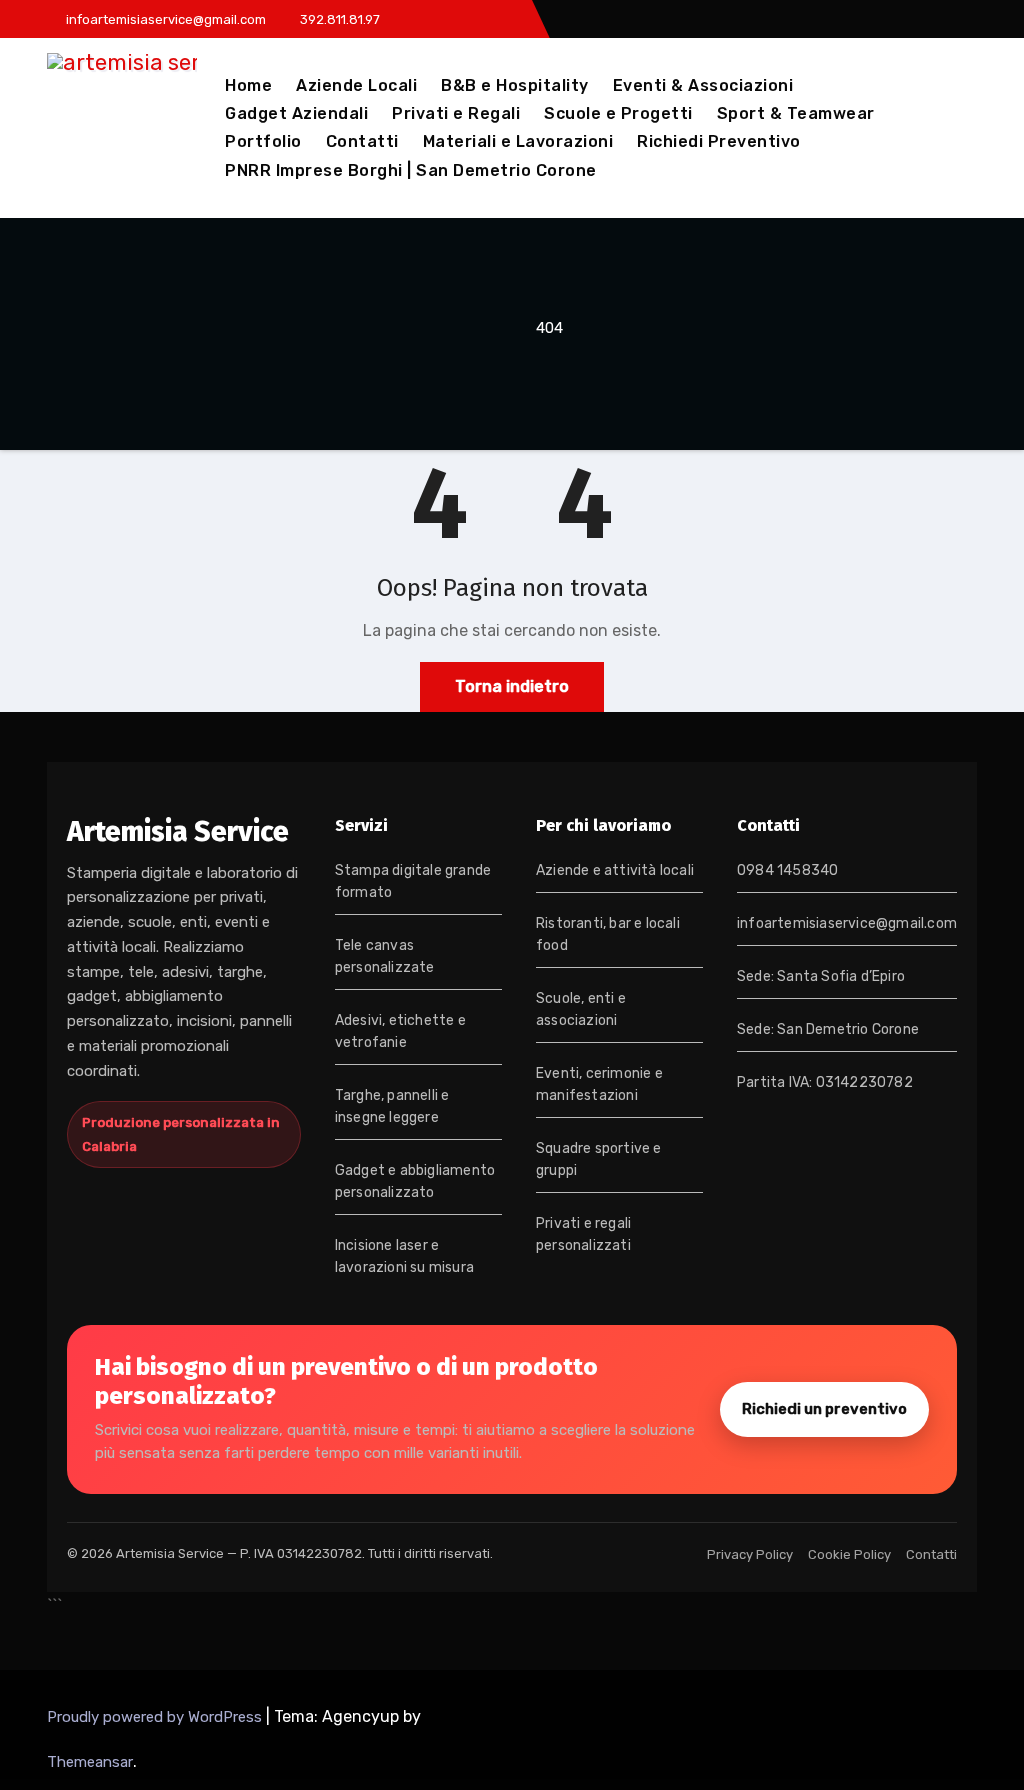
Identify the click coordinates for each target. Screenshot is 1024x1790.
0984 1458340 (787, 870)
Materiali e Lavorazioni (518, 141)
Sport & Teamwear (796, 113)
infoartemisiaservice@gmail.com (847, 923)
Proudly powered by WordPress (156, 1717)
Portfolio (263, 141)
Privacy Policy (750, 1554)
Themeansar (90, 1762)
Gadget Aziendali (296, 113)
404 (549, 328)
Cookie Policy (849, 1554)
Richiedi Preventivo (719, 141)
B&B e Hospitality (515, 85)
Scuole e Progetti (618, 113)
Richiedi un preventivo (824, 1409)
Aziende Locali (356, 85)
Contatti (362, 141)
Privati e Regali (456, 113)
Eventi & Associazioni (703, 85)
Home (248, 85)
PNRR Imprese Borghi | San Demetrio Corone (411, 170)
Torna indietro (512, 686)
